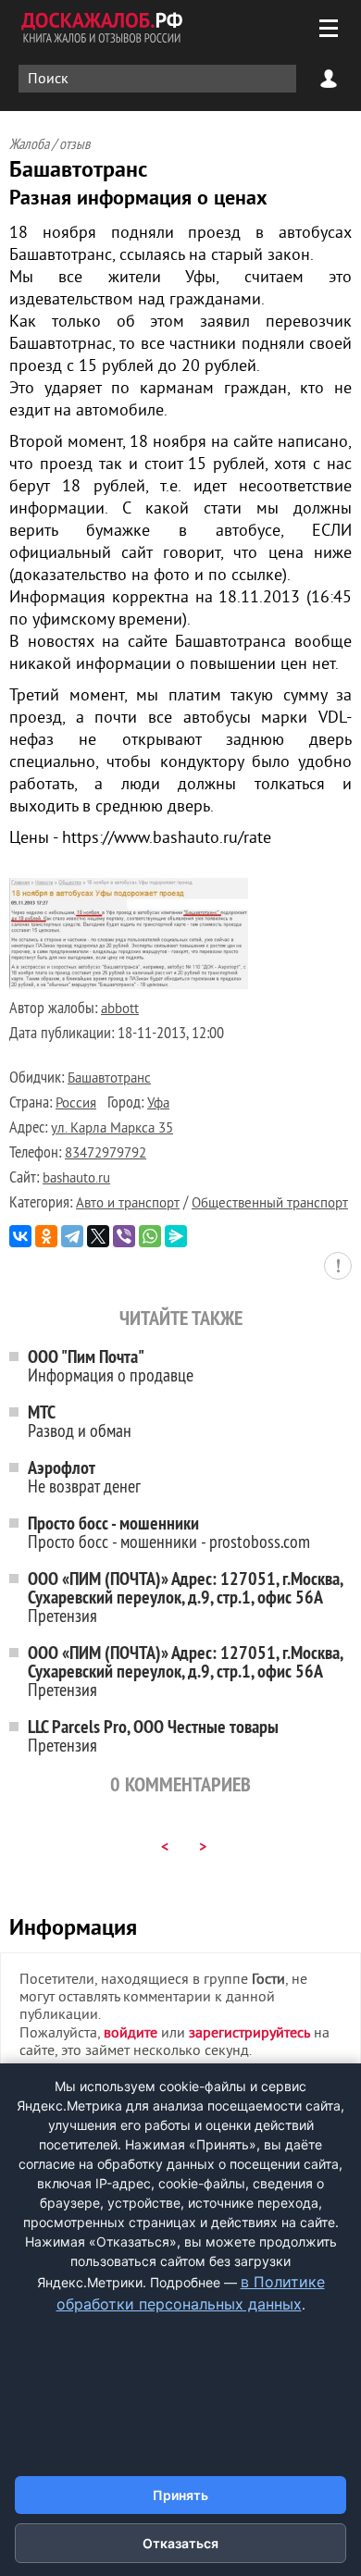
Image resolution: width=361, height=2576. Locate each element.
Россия (76, 1104)
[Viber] (124, 1236)
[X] (98, 1236)
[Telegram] (72, 1236)
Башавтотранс (109, 1079)
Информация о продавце (111, 1365)
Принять (180, 2495)
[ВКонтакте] (20, 1236)
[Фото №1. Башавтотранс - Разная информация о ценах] (129, 985)
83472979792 (106, 1154)
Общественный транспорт (270, 1204)
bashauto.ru (76, 1179)
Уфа (158, 1104)
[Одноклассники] (46, 1236)
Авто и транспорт (128, 1204)
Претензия (185, 1597)
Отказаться (180, 2543)
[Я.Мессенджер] (176, 1236)
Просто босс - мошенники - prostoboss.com (169, 1532)
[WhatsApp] (150, 1236)
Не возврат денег (84, 1476)
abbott (120, 1010)
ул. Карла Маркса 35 (112, 1129)
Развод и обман (80, 1421)
